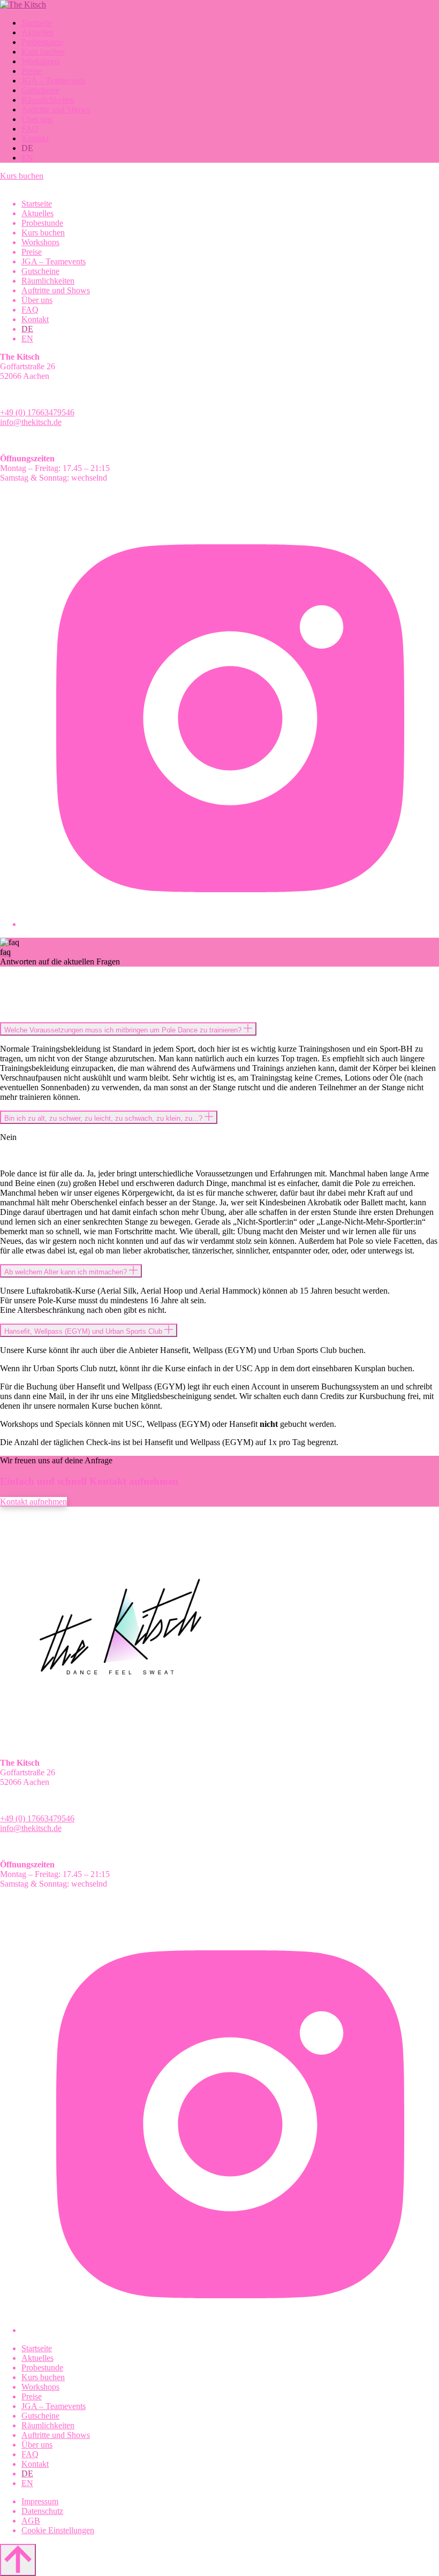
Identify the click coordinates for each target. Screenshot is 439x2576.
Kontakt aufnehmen (33, 1502)
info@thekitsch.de (31, 422)
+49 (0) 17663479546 (37, 412)
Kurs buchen (22, 176)
